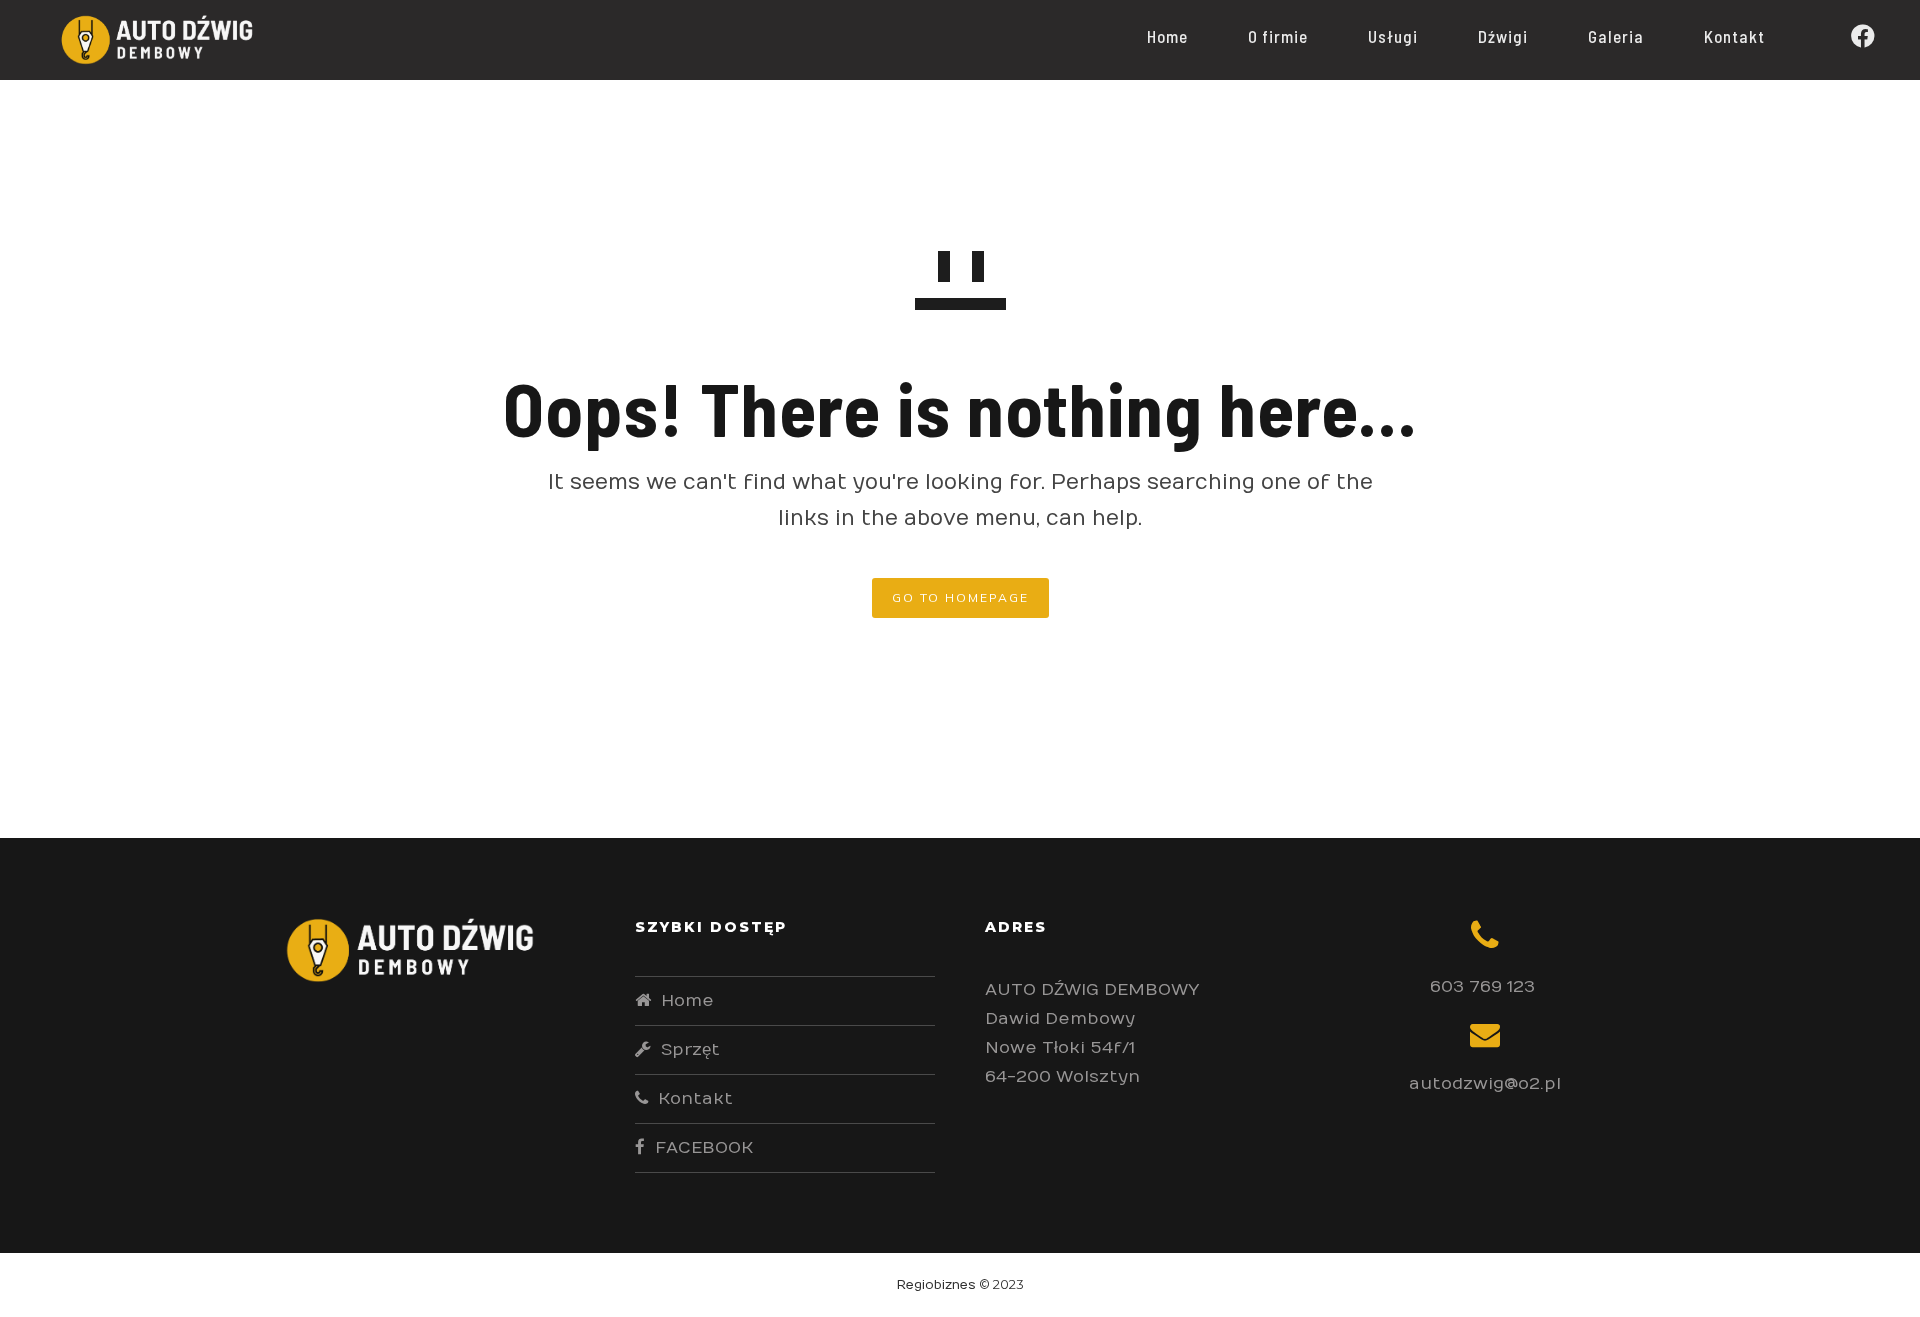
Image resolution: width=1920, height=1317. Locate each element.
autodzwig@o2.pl (1485, 1084)
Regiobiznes (936, 1285)
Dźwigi (1503, 36)
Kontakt (1734, 36)
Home (1167, 36)
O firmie (1278, 36)
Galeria (1616, 36)
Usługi (1393, 36)
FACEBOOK (704, 1148)
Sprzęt (690, 1050)
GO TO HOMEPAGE (960, 597)
